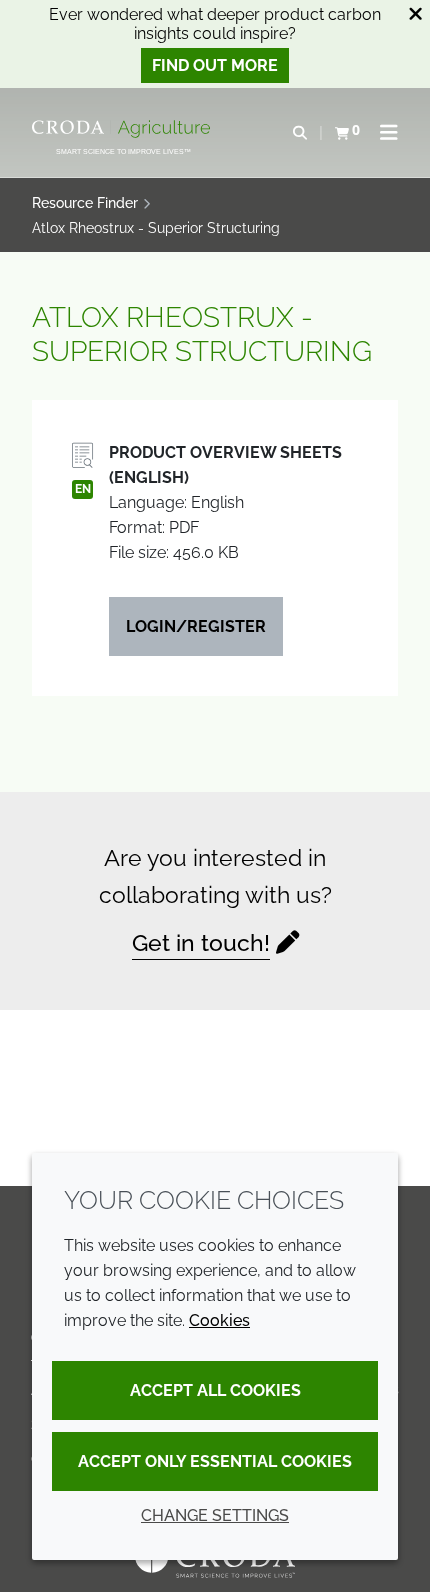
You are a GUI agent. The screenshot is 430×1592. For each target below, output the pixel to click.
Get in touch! (201, 942)
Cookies (219, 1320)
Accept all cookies (215, 1390)
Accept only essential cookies (215, 1461)
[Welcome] (123, 129)
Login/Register (196, 626)
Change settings (215, 1515)
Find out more (215, 65)
